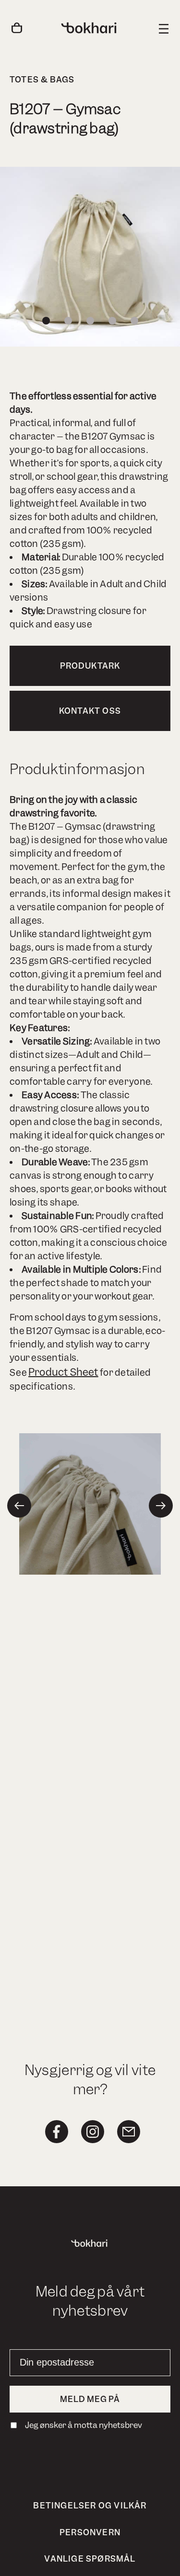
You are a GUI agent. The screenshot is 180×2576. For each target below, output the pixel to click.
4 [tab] (112, 321)
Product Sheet (63, 1372)
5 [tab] (134, 321)
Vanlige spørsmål (90, 2559)
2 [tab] (68, 321)
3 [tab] (90, 321)
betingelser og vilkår (90, 2506)
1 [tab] (46, 321)
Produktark (90, 666)
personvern (90, 2532)
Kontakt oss (90, 711)
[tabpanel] (90, 257)
